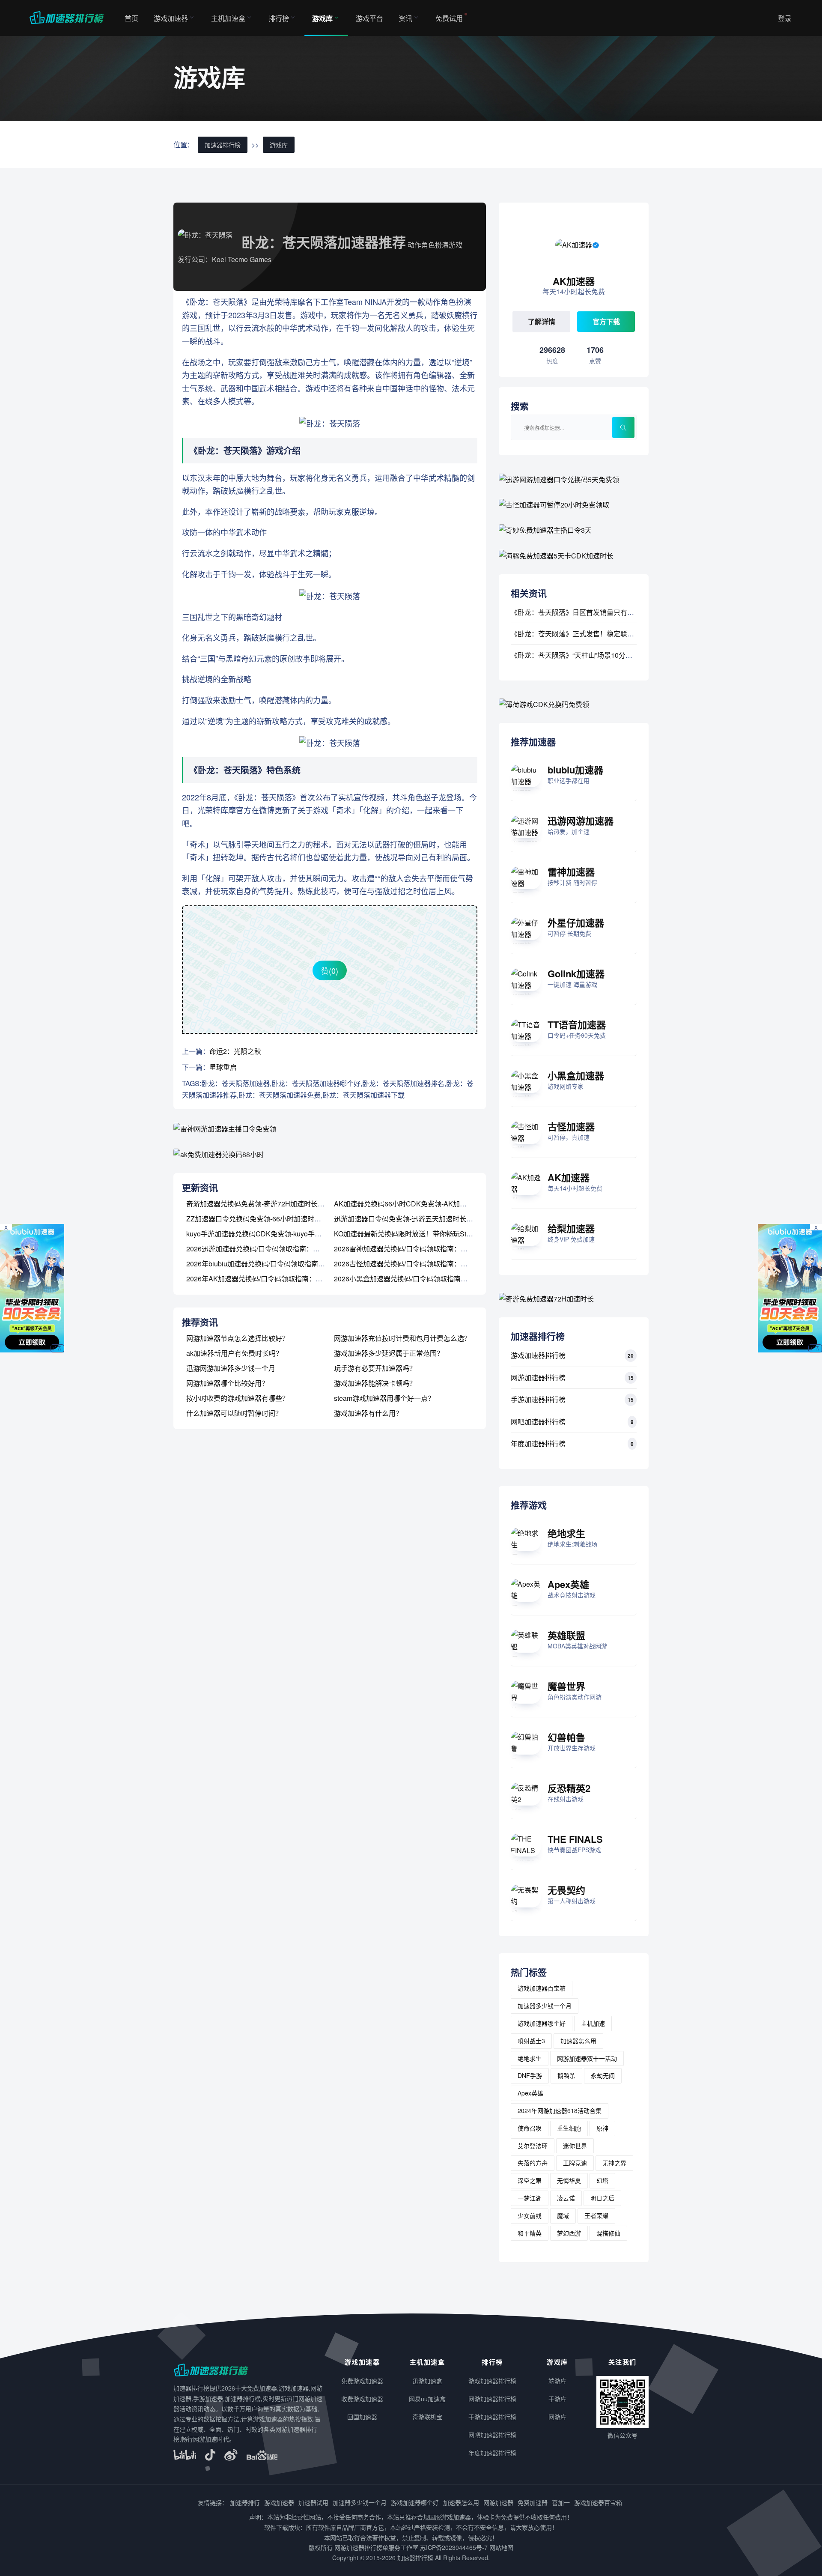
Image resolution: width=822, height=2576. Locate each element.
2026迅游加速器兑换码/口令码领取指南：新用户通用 (267, 1249)
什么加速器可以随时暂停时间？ (234, 1413)
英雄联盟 (566, 1635)
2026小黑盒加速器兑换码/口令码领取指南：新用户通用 (418, 1279)
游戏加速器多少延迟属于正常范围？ (389, 1353)
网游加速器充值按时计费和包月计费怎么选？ (402, 1338)
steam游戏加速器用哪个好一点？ (384, 1398)
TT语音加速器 (577, 1024)
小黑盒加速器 (576, 1075)
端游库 (557, 2381)
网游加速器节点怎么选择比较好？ (238, 1338)
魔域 (563, 2215)
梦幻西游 (569, 2233)
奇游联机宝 (427, 2417)
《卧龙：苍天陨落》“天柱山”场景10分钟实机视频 (585, 655)
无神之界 (614, 2163)
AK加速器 (569, 1177)
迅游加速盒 (427, 2381)
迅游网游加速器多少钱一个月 (231, 1368)
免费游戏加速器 (362, 2381)
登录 (785, 18)
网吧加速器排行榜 (538, 1422)
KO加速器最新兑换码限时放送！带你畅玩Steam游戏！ (417, 1234)
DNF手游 (530, 2075)
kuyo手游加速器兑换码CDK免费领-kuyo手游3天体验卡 (270, 1234)
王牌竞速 (575, 2163)
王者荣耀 (596, 2215)
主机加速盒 (228, 18)
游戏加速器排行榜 (538, 1355)
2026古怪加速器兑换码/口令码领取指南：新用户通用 (414, 1264)
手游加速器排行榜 (538, 1399)
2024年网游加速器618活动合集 (560, 2110)
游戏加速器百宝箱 (542, 1988)
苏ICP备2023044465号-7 (454, 2547)
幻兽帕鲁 (566, 1737)
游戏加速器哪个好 (542, 2023)
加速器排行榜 (223, 145)
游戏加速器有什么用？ (368, 1413)
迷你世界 (575, 2146)
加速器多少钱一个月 (545, 2006)
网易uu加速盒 (427, 2399)
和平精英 (530, 2233)
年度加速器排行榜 (538, 1443)
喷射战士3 (531, 2041)
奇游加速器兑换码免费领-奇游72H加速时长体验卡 (262, 1204)
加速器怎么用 (578, 2041)
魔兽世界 (566, 1686)
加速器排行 (245, 2502)
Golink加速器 (576, 973)
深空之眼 (530, 2180)
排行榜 (279, 18)
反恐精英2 (569, 1788)
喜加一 (561, 2502)
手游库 (557, 2399)
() (330, 970)
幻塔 (602, 2180)
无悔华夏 (569, 2180)
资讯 (405, 18)
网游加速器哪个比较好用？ (227, 1383)
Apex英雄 (568, 1584)
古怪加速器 (571, 1126)
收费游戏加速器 (362, 2399)
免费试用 (449, 18)
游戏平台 (369, 18)
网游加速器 (498, 2502)
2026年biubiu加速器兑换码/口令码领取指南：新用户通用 (273, 1264)
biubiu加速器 (575, 770)
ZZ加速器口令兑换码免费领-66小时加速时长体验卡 (264, 1219)
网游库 (557, 2417)
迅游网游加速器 (581, 821)
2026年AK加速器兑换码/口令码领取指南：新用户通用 (268, 1279)
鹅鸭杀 (566, 2075)
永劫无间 (603, 2075)
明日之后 (602, 2198)
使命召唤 (530, 2128)
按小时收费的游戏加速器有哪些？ (238, 1398)
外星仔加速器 (576, 922)
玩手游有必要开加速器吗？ (375, 1368)
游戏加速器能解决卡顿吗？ (375, 1383)
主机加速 (593, 2023)
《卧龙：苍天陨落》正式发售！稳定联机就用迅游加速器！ (600, 634)
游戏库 (322, 18)
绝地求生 (566, 1533)
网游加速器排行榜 (538, 1378)
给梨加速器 (571, 1228)
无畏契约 (566, 1890)
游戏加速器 (171, 18)
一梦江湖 (530, 2198)
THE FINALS (575, 1839)
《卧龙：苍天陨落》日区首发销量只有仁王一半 (583, 612)
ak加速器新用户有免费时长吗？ (234, 1353)
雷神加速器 (571, 872)
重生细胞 (569, 2128)
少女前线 (530, 2215)
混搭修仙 (608, 2233)
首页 (131, 18)
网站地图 (501, 2547)
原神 (602, 2128)
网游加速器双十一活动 (587, 2058)
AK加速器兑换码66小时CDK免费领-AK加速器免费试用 (417, 1204)
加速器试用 (313, 2502)
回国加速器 (362, 2417)
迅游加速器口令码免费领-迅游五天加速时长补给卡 (410, 1219)
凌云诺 (566, 2198)
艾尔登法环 (533, 2146)
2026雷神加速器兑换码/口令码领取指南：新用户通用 (414, 1249)
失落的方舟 (533, 2163)
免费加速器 (533, 2502)
